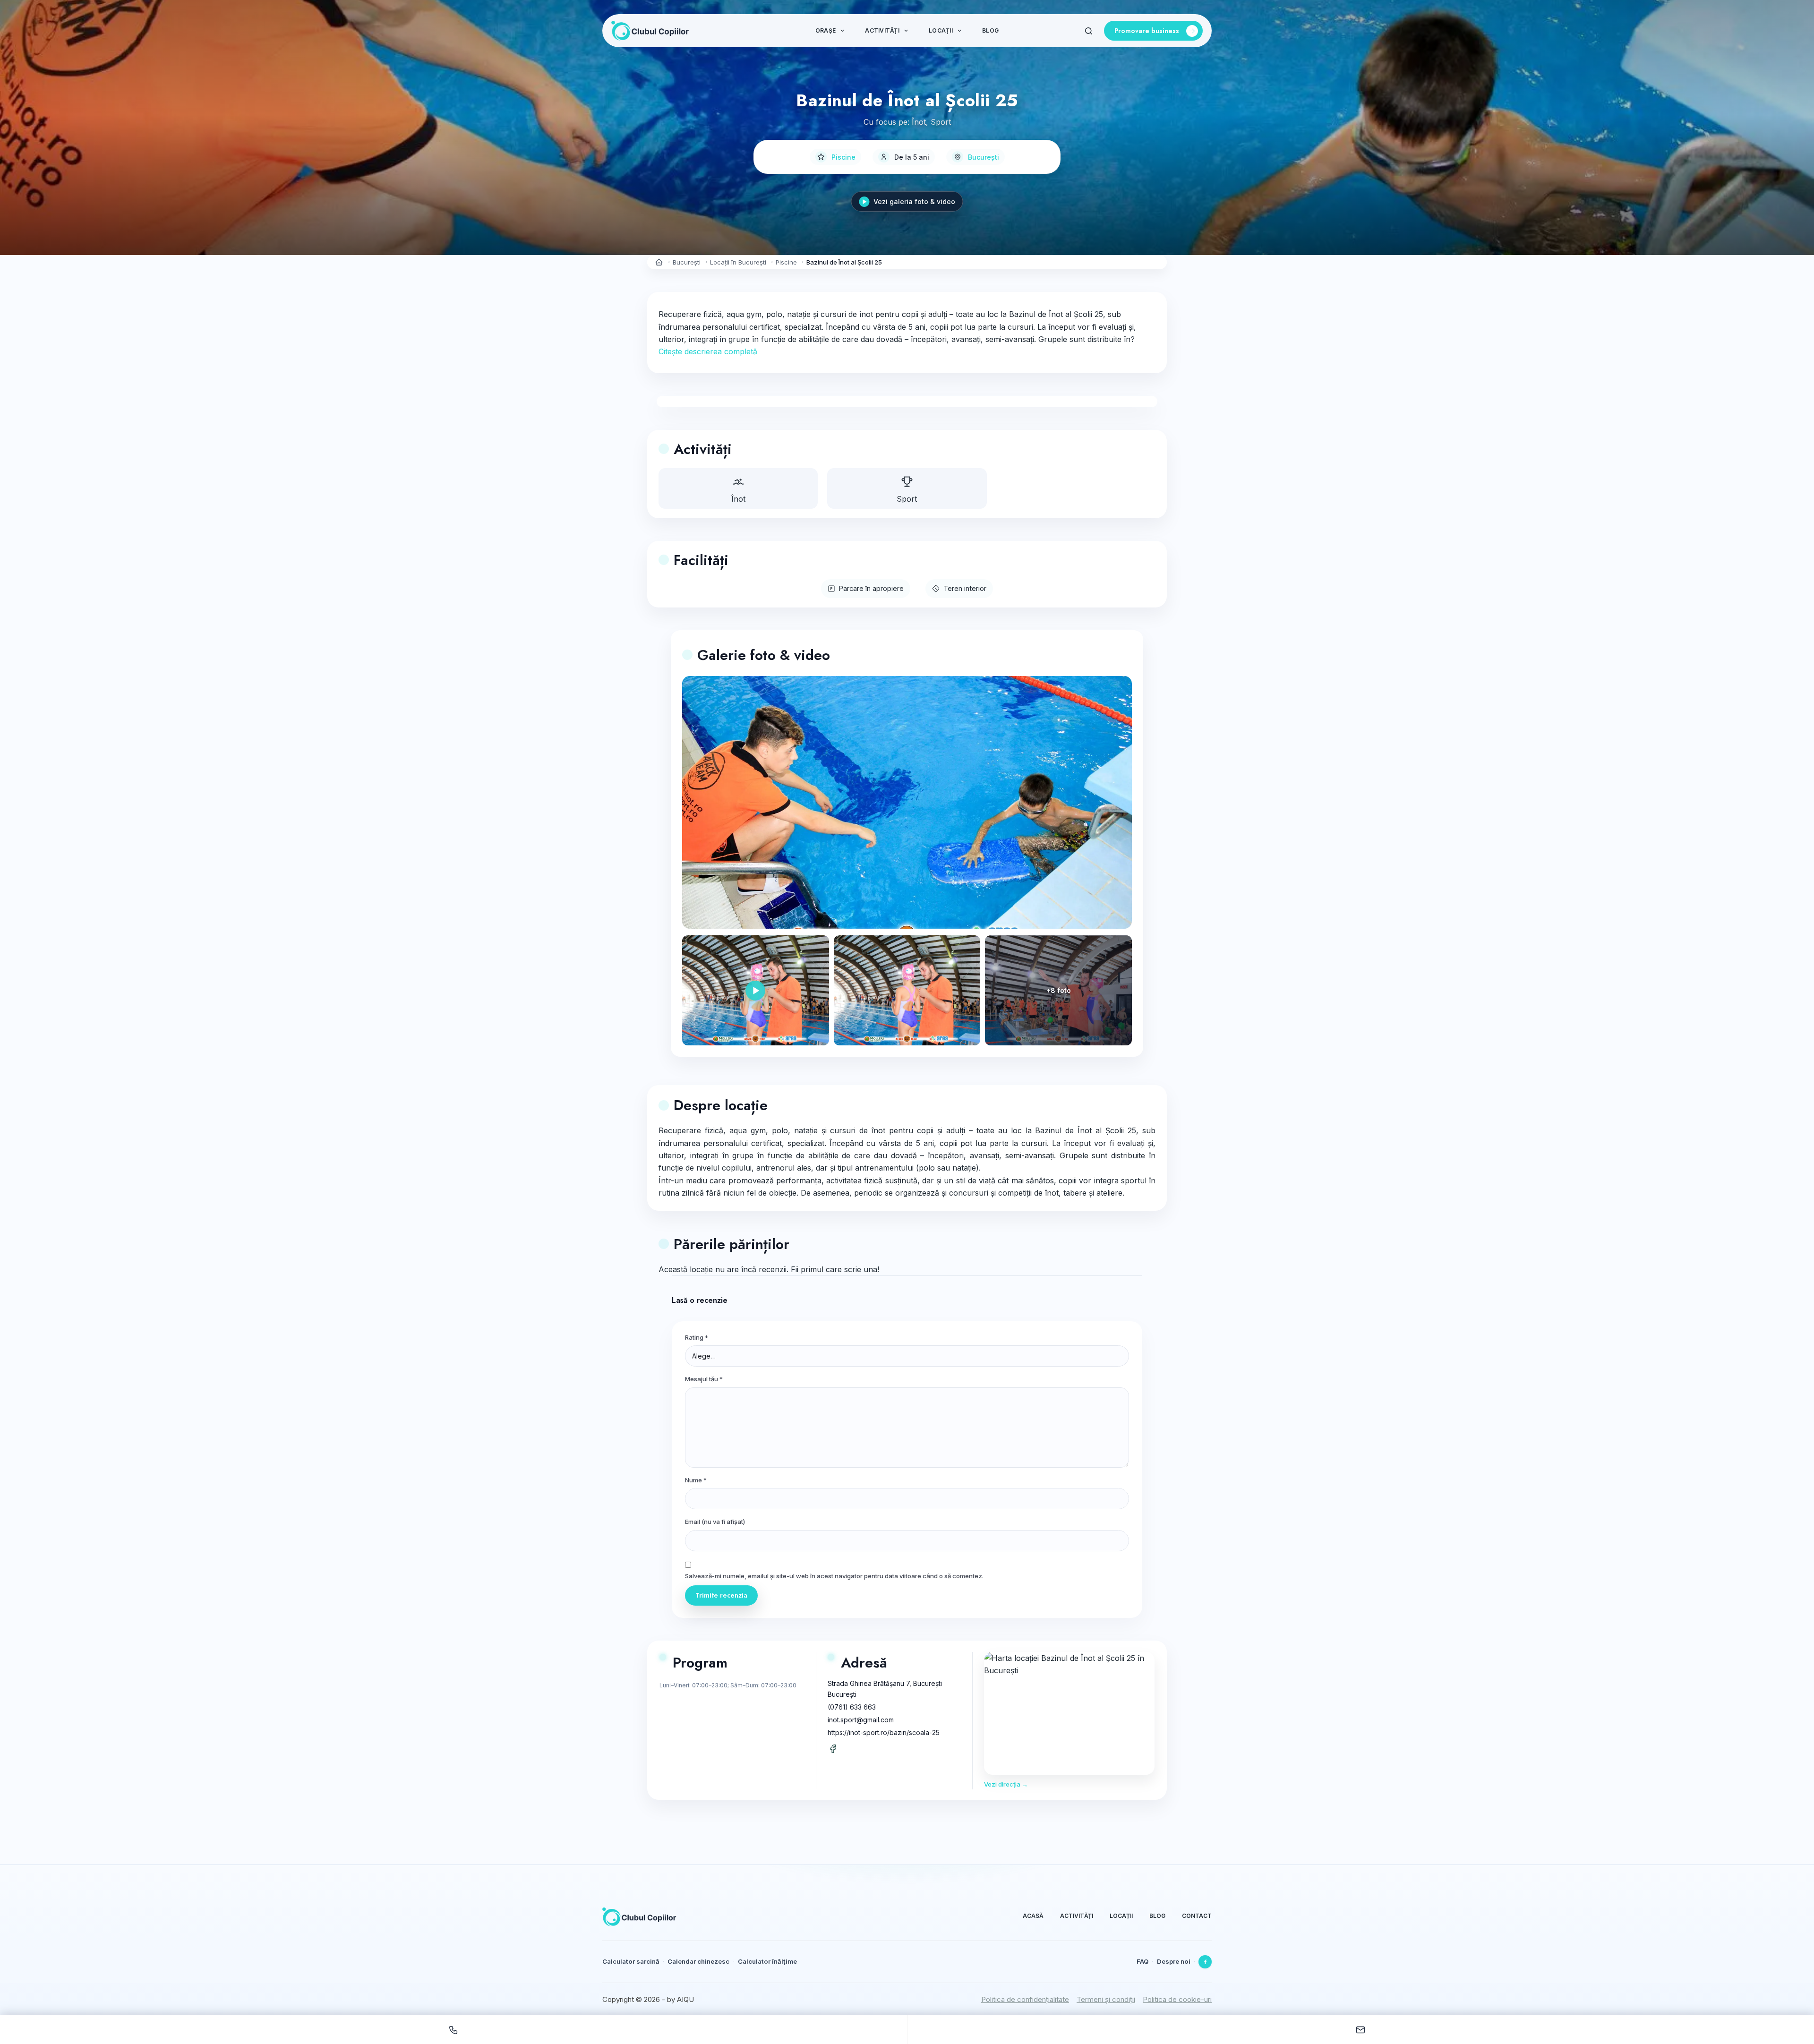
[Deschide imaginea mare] (907, 803)
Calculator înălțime (767, 1961)
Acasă (1033, 1916)
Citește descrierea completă (708, 351)
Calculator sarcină (631, 1961)
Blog (990, 30)
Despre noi (1174, 1961)
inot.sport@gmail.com (861, 1720)
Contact (1197, 1916)
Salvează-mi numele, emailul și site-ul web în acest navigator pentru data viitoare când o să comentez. (834, 1576)
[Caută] (1089, 31)
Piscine (843, 157)
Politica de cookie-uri (1177, 1999)
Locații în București (738, 262)
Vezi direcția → (1006, 1784)
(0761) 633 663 (852, 1707)
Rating (697, 1337)
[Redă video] (756, 990)
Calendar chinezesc (698, 1961)
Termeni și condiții (1106, 1999)
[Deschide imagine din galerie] (907, 990)
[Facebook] (1205, 1962)
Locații (941, 30)
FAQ (1142, 1961)
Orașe (826, 30)
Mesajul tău (704, 1379)
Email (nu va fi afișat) (715, 1522)
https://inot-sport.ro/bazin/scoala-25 (884, 1732)
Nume (696, 1480)
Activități (882, 30)
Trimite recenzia (721, 1595)
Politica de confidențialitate (1025, 1999)
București (984, 157)
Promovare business (1147, 31)
